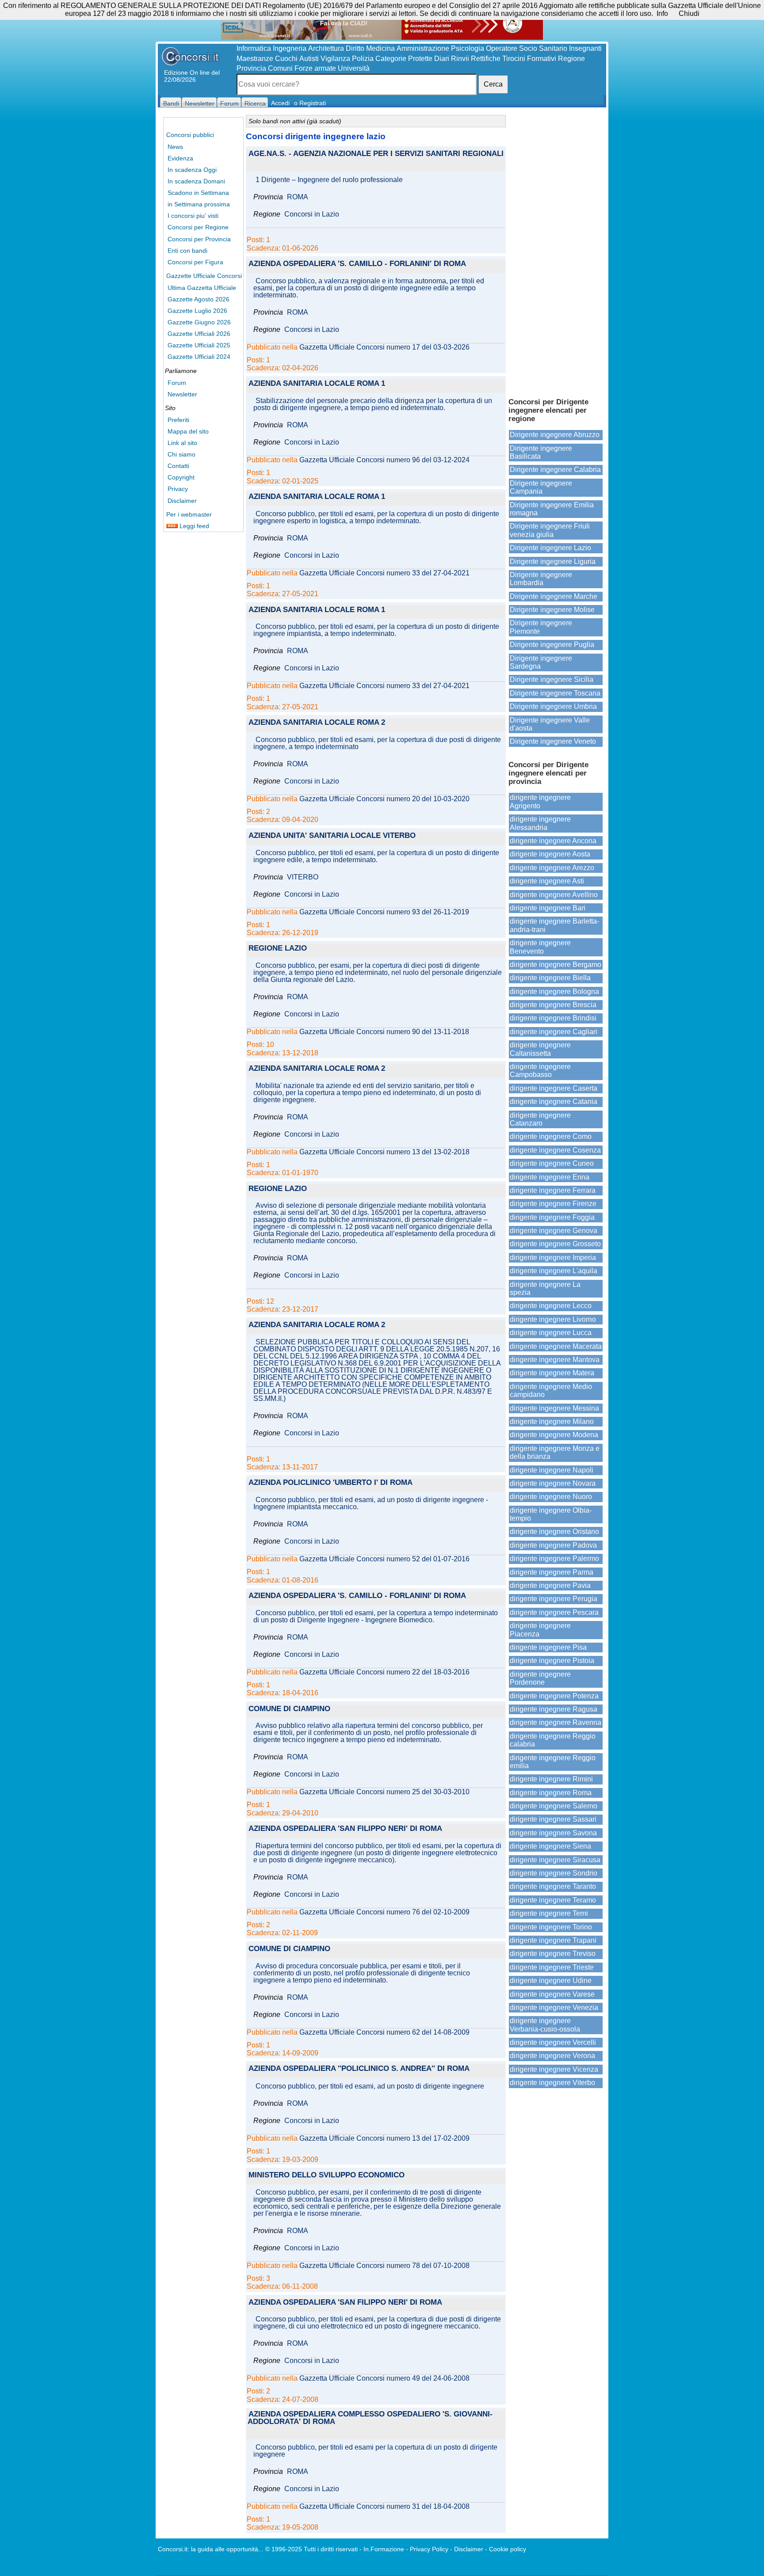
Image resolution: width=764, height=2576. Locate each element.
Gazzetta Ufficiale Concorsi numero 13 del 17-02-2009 (384, 2138)
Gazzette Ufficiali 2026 (199, 334)
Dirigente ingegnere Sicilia (552, 679)
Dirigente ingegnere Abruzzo (555, 435)
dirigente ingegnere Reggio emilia (553, 1762)
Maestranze (255, 59)
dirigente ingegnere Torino (551, 1927)
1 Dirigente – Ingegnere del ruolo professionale (329, 180)
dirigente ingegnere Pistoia (552, 1661)
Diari (442, 59)
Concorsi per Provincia (199, 239)
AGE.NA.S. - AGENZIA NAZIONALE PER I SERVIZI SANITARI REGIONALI (376, 154)
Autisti (309, 59)
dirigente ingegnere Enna (550, 1177)
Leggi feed (193, 526)
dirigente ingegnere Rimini (551, 1779)
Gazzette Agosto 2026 (199, 299)
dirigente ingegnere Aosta (550, 854)
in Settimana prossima (199, 204)
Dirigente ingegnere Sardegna (541, 662)
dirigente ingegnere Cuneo (552, 1163)
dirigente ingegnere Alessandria (540, 823)
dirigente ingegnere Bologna (554, 991)
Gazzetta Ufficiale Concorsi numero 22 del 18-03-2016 (384, 1672)
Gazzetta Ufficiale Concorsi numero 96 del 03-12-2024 (384, 460)
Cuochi (286, 59)
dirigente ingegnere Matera (552, 1373)
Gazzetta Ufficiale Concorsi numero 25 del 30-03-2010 (384, 1792)
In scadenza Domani (196, 181)
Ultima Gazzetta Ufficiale (202, 288)
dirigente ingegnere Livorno (553, 1319)
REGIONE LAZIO (278, 949)
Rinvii (460, 59)
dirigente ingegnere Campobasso (540, 1071)
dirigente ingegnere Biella (550, 978)
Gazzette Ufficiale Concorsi (204, 276)
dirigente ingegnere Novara (553, 1483)
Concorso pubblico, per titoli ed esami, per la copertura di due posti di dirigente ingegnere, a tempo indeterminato (377, 743)
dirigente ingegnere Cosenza (555, 1150)
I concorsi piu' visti (193, 216)
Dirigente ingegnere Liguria (553, 561)
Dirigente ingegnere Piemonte (541, 627)
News (175, 147)
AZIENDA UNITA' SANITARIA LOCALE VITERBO (332, 836)
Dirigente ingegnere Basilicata (541, 452)
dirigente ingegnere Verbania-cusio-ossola (545, 2025)
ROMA (298, 197)
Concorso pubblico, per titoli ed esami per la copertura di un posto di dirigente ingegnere (375, 2451)
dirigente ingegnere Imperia (553, 1258)
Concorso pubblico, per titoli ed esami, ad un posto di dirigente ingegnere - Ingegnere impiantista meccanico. (371, 1503)
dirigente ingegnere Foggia (552, 1217)
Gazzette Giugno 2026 (199, 322)
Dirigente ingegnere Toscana (555, 693)
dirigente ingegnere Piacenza (540, 1630)
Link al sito (182, 443)
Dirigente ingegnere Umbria (553, 706)
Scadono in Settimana (198, 193)
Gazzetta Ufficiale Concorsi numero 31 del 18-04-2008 (384, 2507)
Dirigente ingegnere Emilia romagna (552, 509)
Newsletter (182, 394)
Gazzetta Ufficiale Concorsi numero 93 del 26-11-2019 (384, 912)
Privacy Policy (429, 2549)
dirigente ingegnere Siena (550, 1846)
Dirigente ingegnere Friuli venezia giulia (550, 530)
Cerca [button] (493, 84)
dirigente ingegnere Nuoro (551, 1497)
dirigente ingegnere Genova (554, 1231)
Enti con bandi (187, 251)
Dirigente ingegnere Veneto (553, 741)
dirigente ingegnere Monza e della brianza (555, 1452)
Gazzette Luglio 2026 (197, 311)
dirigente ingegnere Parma (552, 1572)
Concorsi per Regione (198, 227)
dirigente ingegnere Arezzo (552, 868)
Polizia (363, 59)
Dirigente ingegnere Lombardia (541, 579)
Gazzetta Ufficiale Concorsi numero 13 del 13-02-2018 (384, 1152)
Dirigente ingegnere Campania (541, 487)
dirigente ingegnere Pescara (554, 1612)
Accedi (280, 103)
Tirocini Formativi (529, 59)
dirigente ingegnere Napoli (552, 1470)
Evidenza (180, 158)
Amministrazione (423, 48)
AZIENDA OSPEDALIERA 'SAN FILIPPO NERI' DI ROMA (345, 1829)
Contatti (178, 466)
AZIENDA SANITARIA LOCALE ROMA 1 (317, 384)
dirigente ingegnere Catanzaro (540, 1119)
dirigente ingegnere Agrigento (540, 801)
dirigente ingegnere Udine (551, 1981)
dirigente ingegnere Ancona (553, 841)
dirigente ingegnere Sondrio (554, 1873)
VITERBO (303, 877)
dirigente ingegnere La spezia (545, 1288)
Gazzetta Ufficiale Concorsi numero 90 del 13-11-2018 (384, 1032)
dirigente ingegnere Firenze (553, 1204)
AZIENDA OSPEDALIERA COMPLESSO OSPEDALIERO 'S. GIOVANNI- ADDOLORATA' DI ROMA (370, 2418)
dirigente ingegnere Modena (554, 1435)
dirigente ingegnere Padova (553, 1545)
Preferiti (178, 420)
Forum (177, 383)
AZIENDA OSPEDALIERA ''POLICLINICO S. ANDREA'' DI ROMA (359, 2069)
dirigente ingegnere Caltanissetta (540, 1049)
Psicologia (468, 48)
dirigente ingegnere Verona (552, 2056)
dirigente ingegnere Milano (552, 1421)
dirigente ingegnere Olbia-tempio (551, 1514)
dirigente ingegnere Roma (551, 1793)
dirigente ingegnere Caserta (554, 1088)
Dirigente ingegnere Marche (554, 596)
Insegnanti (585, 48)
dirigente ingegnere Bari (548, 908)
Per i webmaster (189, 514)
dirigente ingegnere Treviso (553, 1954)
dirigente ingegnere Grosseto (555, 1244)
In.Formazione (384, 2549)
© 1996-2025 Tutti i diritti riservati (311, 2549)
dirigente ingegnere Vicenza (554, 2069)
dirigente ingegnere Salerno (554, 1806)
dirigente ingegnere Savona (553, 1833)
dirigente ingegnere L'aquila (554, 1271)
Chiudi (689, 13)
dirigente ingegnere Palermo (554, 1558)
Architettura (326, 48)
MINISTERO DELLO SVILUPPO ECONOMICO (327, 2175)
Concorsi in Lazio (312, 214)
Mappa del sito (188, 431)
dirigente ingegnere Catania (554, 1102)
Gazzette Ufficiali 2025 (199, 345)
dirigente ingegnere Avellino (554, 895)
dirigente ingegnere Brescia (553, 1005)
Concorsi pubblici (190, 135)
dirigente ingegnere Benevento (540, 947)
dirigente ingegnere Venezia (554, 2007)
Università (354, 68)
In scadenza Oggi (192, 170)
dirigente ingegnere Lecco (551, 1306)
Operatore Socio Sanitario (527, 48)
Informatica (254, 48)
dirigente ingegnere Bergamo (556, 965)
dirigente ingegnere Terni (549, 1913)
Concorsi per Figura (195, 262)
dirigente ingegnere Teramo (553, 1900)
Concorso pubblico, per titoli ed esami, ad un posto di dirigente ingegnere (370, 2086)
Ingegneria (290, 48)
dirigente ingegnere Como (551, 1136)
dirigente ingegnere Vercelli (553, 2042)
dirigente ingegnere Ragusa (554, 1709)
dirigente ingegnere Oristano (554, 1532)
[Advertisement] (556, 252)
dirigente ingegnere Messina (554, 1408)
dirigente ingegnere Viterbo (552, 2083)
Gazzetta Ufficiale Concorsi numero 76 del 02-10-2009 (384, 1912)
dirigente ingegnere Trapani (553, 1940)
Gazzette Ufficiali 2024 (199, 357)
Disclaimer (182, 501)
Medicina (380, 48)
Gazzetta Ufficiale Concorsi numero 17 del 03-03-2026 (384, 347)
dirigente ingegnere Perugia (554, 1599)
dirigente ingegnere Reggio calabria (553, 1740)
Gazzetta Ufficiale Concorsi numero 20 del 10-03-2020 (384, 799)
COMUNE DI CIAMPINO (289, 1709)
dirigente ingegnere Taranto (553, 1886)
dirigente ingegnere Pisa (548, 1647)
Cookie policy (508, 2549)
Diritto (355, 48)
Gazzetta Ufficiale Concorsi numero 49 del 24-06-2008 (384, 2378)
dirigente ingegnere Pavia (550, 1585)
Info (662, 13)
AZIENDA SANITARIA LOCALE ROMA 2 (317, 723)
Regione (571, 59)
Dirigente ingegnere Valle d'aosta (550, 724)
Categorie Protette (404, 59)
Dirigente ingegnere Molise (552, 610)
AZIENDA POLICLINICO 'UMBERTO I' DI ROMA (330, 1483)
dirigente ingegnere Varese (552, 1994)
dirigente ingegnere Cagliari (554, 1032)
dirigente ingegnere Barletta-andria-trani (554, 925)
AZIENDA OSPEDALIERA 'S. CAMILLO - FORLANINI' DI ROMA (357, 264)
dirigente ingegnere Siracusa (555, 1860)
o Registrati (310, 103)
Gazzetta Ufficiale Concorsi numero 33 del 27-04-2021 (384, 573)
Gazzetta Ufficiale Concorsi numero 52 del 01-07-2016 (384, 1559)
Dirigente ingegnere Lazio (550, 548)
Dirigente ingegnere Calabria (555, 470)
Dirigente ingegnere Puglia (552, 645)
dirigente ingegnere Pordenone (540, 1678)
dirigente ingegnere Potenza (554, 1696)
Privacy (178, 489)
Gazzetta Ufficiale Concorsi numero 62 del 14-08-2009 (384, 2032)
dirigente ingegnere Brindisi (553, 1018)
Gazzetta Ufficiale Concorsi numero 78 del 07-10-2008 (384, 2266)
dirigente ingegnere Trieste (552, 1967)
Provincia (251, 68)
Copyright (181, 477)
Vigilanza (335, 59)
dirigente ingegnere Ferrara (553, 1190)
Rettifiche (486, 59)
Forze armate (315, 68)
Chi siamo (181, 454)
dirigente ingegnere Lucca (551, 1333)
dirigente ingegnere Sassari (553, 1819)
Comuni (280, 68)
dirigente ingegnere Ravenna (556, 1722)
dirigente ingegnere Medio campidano (551, 1391)
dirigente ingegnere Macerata (556, 1346)
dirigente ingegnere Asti (547, 881)
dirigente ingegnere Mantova (555, 1360)
